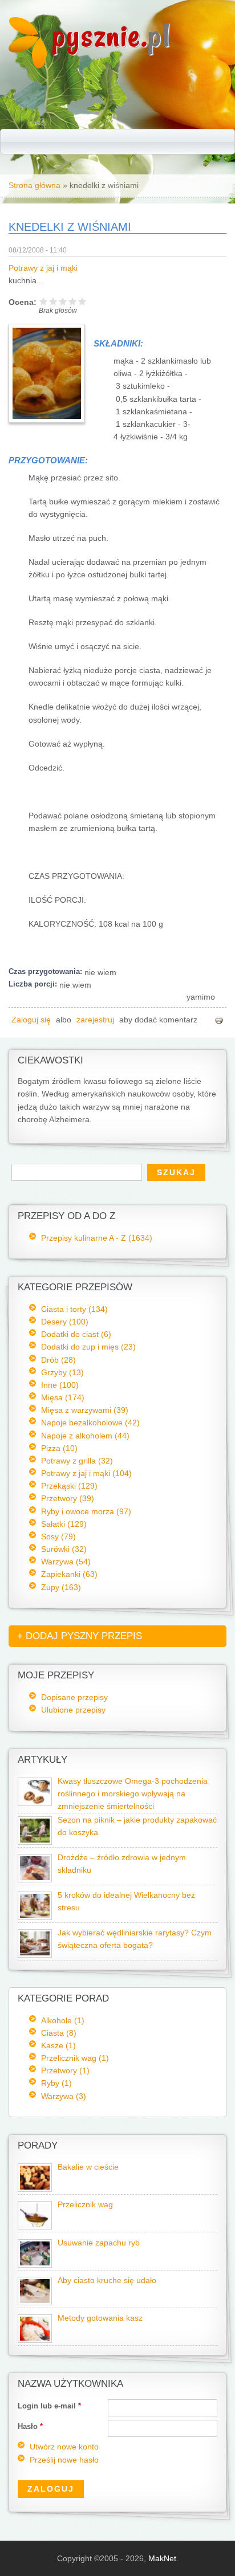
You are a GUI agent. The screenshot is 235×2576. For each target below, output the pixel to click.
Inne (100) (60, 1385)
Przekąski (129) (69, 1486)
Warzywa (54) (66, 1562)
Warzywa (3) (64, 2096)
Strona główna (35, 185)
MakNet (162, 2558)
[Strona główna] (28, 66)
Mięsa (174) (63, 1397)
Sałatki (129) (64, 1524)
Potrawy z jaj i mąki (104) (86, 1473)
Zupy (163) (61, 1587)
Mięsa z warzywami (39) (85, 1410)
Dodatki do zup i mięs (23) (88, 1347)
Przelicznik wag (85, 2205)
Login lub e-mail (49, 2406)
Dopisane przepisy (74, 1697)
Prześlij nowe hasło (64, 2460)
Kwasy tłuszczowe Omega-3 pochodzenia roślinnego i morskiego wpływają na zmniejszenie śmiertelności (133, 1794)
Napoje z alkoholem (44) (85, 1436)
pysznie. (112, 36)
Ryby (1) (56, 2083)
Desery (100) (65, 1322)
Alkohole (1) (63, 2020)
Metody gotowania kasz (100, 2318)
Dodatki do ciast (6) (76, 1334)
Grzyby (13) (62, 1372)
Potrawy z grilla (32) (77, 1461)
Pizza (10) (59, 1448)
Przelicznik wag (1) (75, 2058)
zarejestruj (95, 1020)
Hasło (30, 2426)
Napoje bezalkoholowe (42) (90, 1422)
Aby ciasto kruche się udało (107, 2281)
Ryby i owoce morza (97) (86, 1511)
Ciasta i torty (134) (74, 1309)
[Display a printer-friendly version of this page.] (219, 1020)
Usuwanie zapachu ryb (99, 2243)
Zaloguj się (31, 1020)
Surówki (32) (64, 1549)
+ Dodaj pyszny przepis (80, 1636)
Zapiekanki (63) (69, 1574)
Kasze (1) (58, 2045)
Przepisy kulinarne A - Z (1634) (97, 1238)
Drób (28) (58, 1360)
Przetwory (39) (68, 1498)
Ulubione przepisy (73, 1710)
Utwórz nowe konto (64, 2447)
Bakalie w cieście (88, 2167)
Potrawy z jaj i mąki (43, 268)
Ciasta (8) (59, 2033)
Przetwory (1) (65, 2070)
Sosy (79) (58, 1536)
